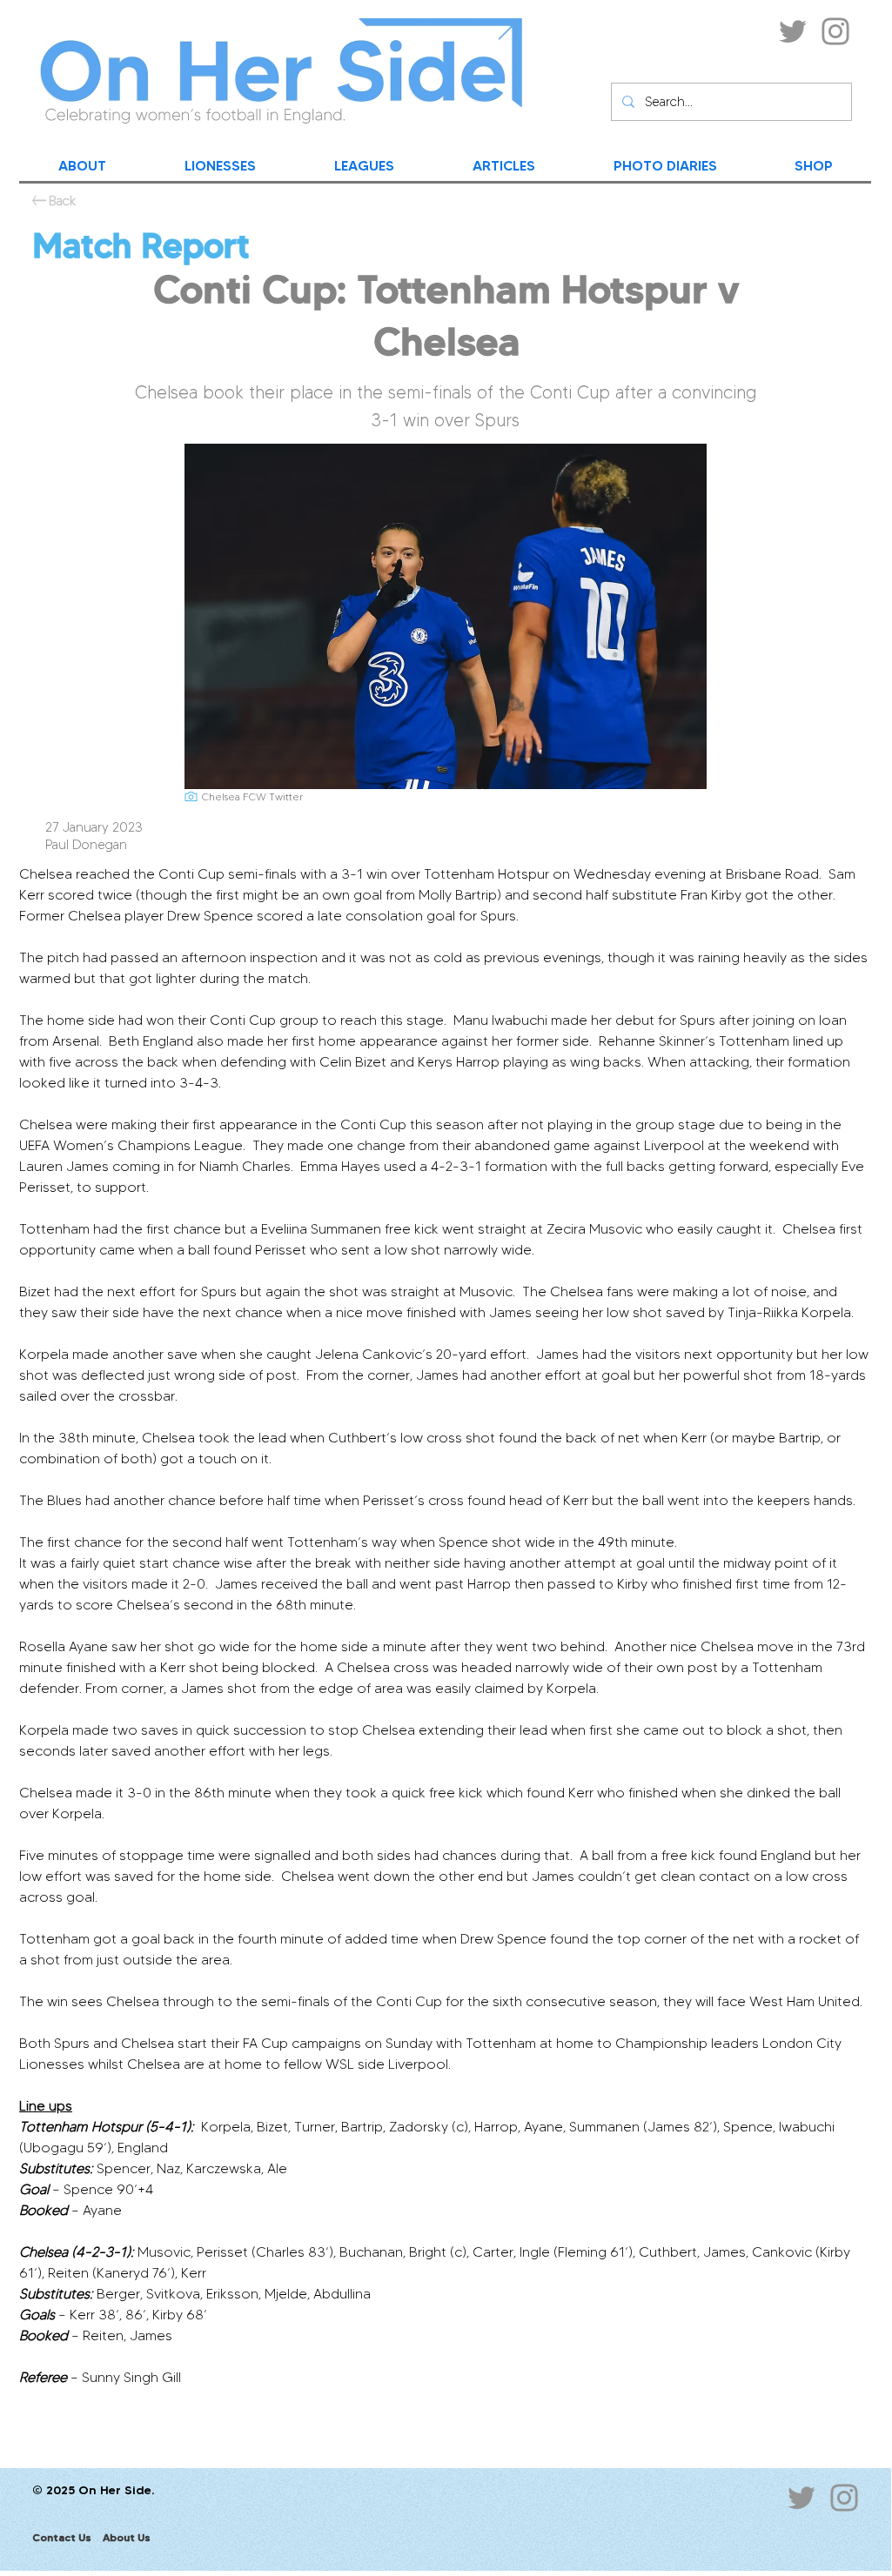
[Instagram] (835, 31)
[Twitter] (793, 31)
